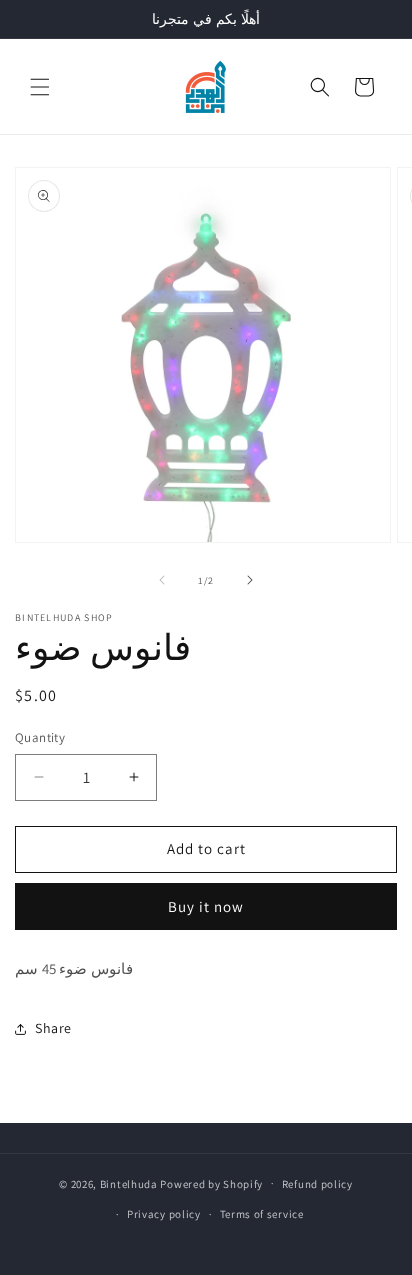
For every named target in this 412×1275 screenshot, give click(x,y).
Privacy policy (164, 1214)
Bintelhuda (129, 1183)
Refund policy (317, 1184)
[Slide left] (162, 580)
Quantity (40, 737)
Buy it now (206, 906)
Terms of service (262, 1214)
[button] (40, 87)
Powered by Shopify (211, 1183)
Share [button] (53, 1028)
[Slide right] (250, 580)
